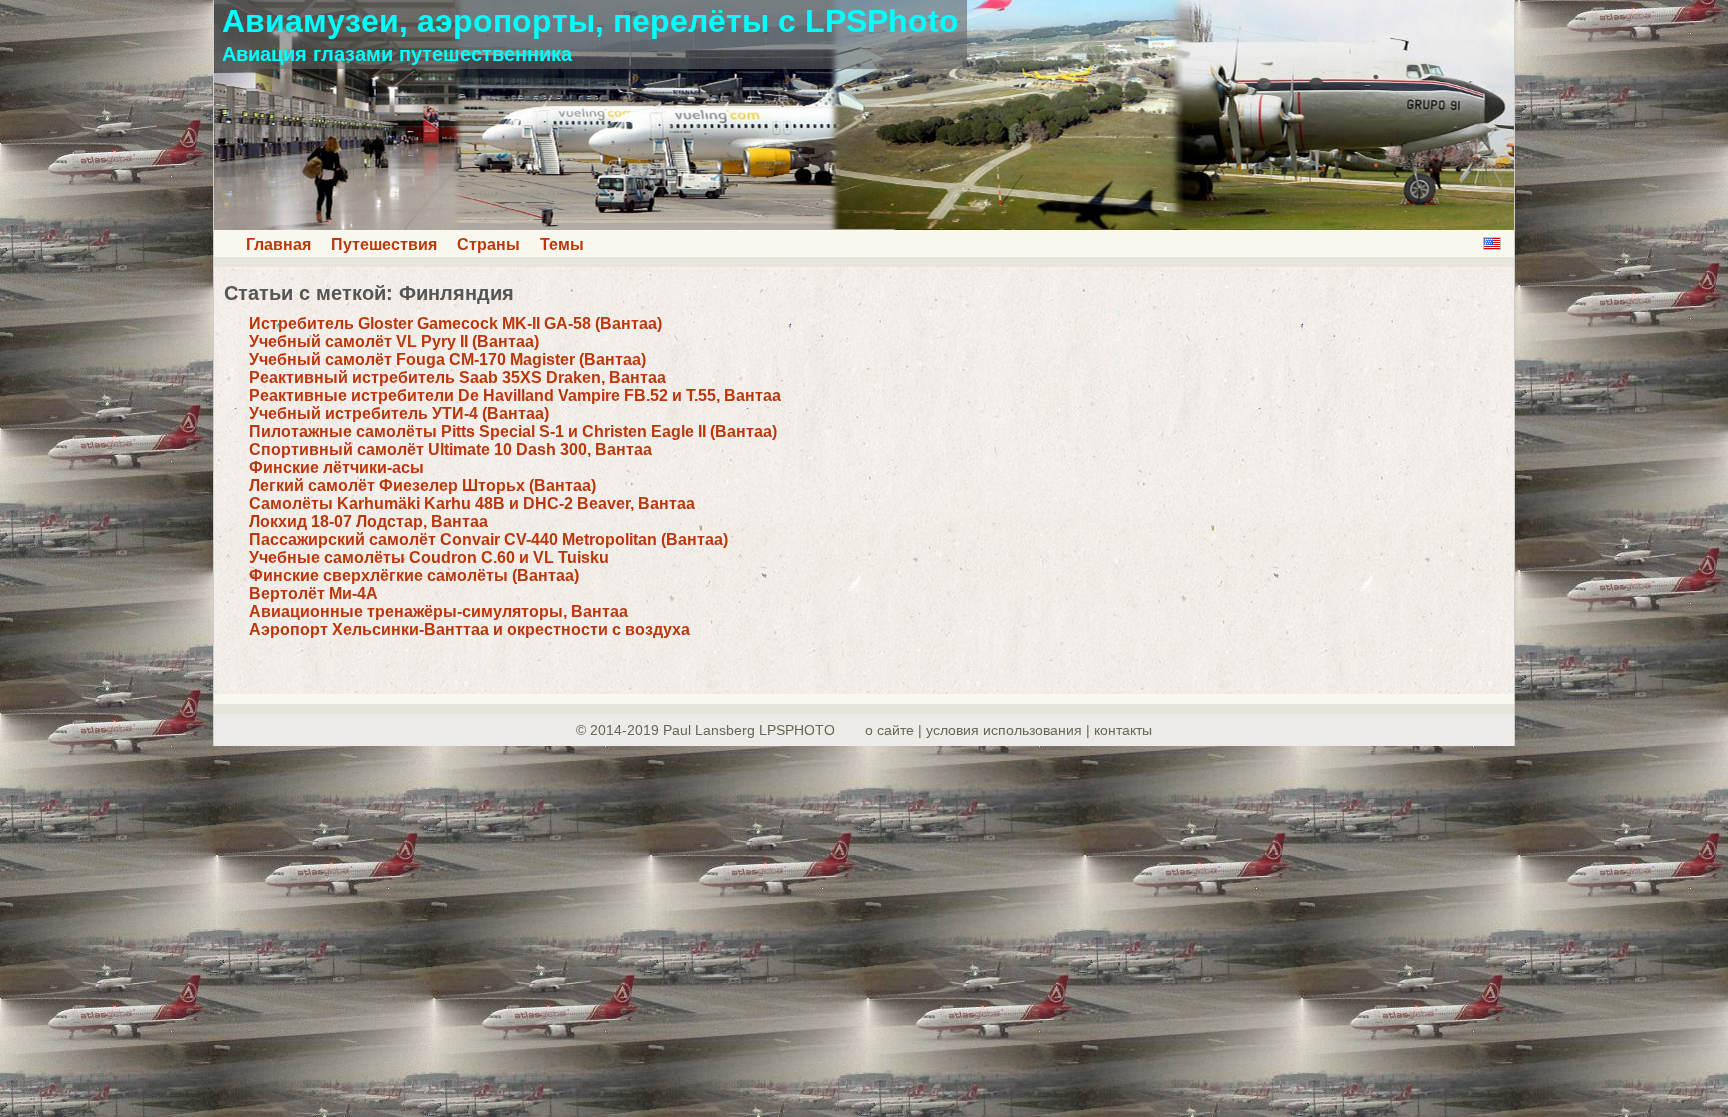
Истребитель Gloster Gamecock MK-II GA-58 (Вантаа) (455, 323)
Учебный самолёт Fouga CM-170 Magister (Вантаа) (447, 359)
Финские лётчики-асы (336, 467)
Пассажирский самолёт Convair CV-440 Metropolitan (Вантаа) (488, 539)
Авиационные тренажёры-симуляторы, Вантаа (438, 611)
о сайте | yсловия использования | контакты (1008, 730)
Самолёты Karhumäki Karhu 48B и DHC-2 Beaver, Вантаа (472, 503)
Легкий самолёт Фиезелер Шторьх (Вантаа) (422, 485)
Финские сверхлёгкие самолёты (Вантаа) (414, 575)
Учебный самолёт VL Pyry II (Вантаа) (394, 341)
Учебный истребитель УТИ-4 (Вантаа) (399, 413)
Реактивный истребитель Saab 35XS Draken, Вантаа (457, 377)
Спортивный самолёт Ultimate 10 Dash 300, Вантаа (450, 449)
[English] (1492, 243)
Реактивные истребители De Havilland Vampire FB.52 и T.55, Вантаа (515, 395)
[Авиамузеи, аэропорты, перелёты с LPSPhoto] (864, 224)
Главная (278, 244)
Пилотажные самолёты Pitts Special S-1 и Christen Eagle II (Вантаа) (513, 431)
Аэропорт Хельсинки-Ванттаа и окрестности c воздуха (469, 629)
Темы (562, 244)
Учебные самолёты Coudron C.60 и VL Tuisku (429, 557)
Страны (488, 244)
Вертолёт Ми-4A (313, 593)
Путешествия (384, 244)
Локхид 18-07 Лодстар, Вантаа (368, 521)
